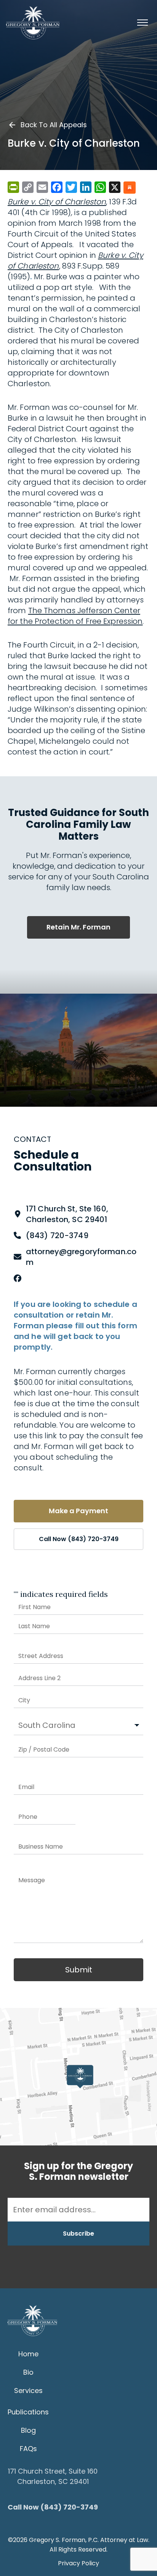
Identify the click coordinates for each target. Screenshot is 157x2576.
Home (28, 2354)
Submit (79, 1970)
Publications (28, 2412)
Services (28, 2391)
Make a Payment (78, 1511)
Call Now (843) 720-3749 (79, 1539)
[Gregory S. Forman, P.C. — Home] (33, 23)
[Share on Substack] (130, 188)
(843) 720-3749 (57, 1235)
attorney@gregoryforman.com (81, 1257)
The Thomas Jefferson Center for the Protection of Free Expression (75, 616)
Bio (28, 2372)
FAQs (28, 2449)
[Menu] (143, 23)
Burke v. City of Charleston (57, 202)
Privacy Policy (78, 2563)
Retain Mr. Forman (78, 927)
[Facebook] (18, 1278)
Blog (28, 2430)
